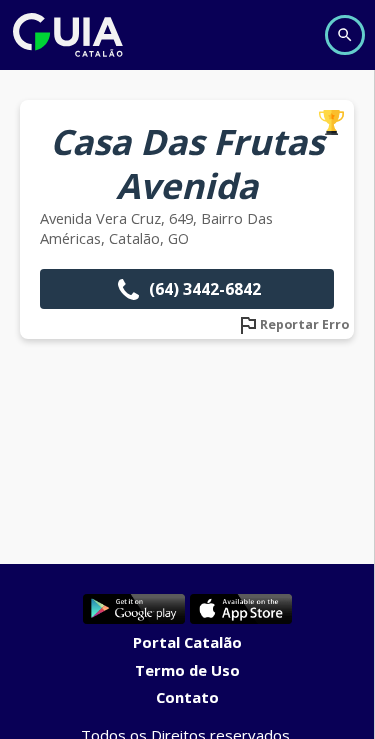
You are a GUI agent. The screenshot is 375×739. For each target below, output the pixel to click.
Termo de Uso (187, 670)
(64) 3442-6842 (205, 289)
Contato (187, 697)
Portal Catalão (187, 642)
